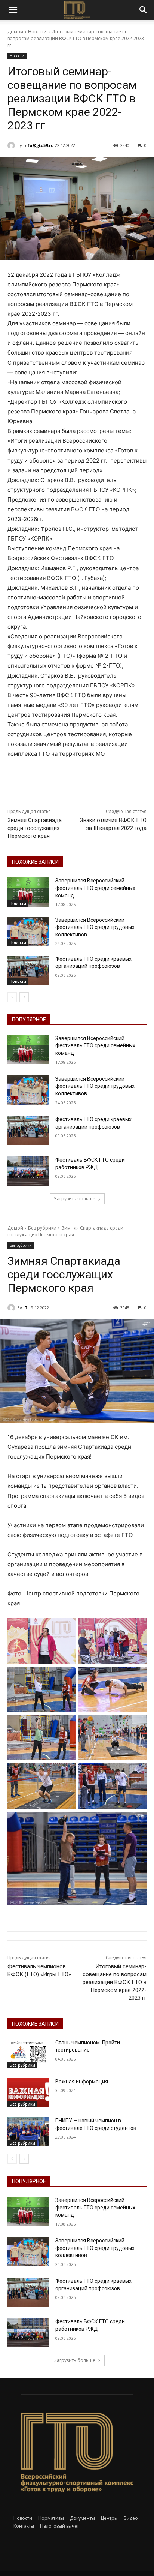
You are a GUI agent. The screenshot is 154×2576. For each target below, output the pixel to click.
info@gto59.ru (38, 145)
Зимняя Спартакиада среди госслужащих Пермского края (35, 828)
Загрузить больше (75, 1199)
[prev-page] (12, 997)
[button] (13, 10)
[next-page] (24, 997)
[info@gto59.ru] (12, 145)
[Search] (144, 10)
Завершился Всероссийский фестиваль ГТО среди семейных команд (95, 888)
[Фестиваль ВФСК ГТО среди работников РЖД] (28, 1171)
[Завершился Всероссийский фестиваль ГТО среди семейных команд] (28, 892)
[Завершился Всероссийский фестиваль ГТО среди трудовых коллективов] (28, 931)
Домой (15, 32)
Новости (37, 32)
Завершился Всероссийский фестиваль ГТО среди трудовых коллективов (95, 927)
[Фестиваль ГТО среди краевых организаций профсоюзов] (28, 970)
